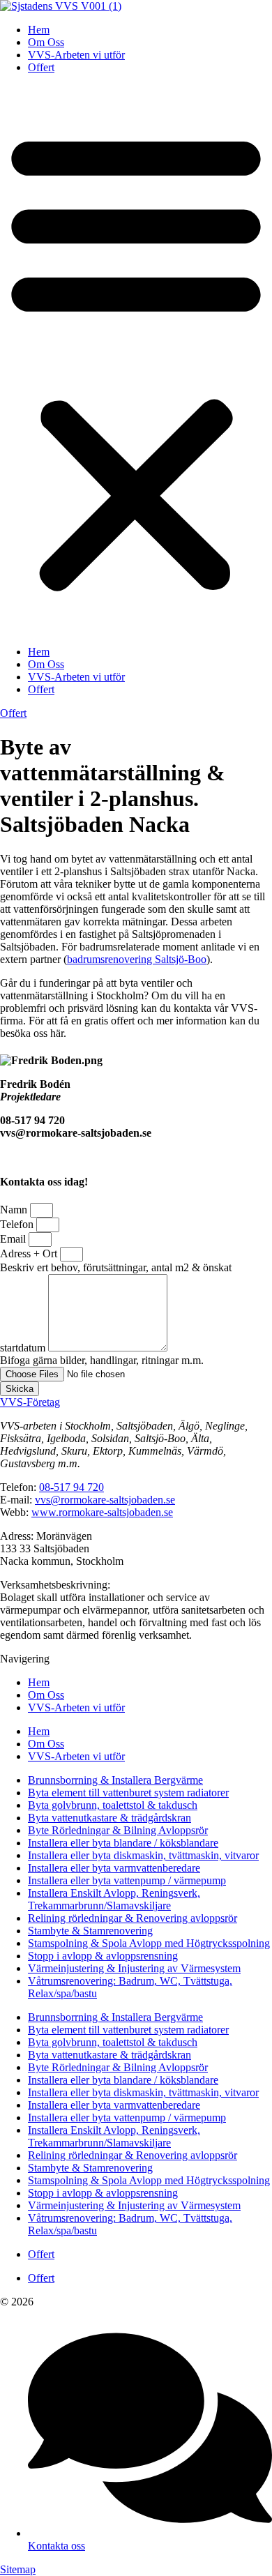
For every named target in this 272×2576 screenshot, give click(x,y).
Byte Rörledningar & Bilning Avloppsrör (118, 1830)
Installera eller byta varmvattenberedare (114, 1868)
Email (14, 1239)
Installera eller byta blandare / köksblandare (123, 1843)
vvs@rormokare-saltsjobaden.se (105, 1500)
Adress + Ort (30, 1253)
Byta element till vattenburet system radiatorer (128, 1793)
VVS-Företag (30, 1402)
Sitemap (18, 2569)
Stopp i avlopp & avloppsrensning (103, 1956)
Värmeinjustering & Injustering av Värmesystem (134, 1968)
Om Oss (46, 42)
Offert (41, 67)
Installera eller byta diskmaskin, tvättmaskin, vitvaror (143, 1855)
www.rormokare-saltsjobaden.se (102, 1512)
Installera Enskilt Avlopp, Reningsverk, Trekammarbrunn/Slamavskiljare (114, 1899)
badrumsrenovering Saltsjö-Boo (137, 959)
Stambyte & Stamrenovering (90, 1931)
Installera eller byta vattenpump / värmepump (127, 1880)
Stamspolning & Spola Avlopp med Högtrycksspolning (149, 1943)
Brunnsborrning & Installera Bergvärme (115, 1780)
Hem (39, 30)
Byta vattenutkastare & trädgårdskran (109, 1818)
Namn (15, 1210)
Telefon (18, 1224)
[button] (136, 360)
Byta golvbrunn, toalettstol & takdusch (113, 1805)
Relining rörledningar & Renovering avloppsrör (133, 1918)
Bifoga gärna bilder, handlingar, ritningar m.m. (102, 1360)
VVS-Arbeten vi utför (76, 55)
